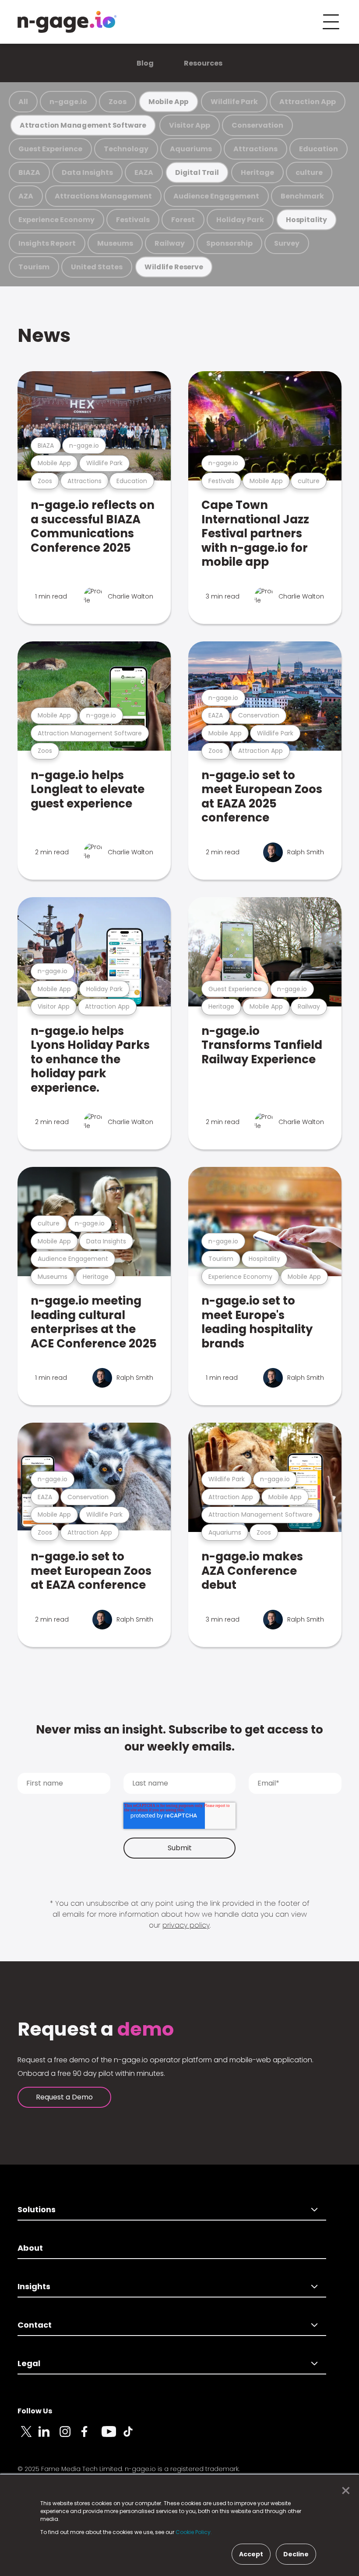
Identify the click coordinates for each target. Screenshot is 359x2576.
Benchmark (302, 196)
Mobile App (169, 102)
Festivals (133, 220)
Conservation (257, 125)
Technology (126, 149)
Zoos (118, 102)
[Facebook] (91, 2437)
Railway (170, 243)
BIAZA (29, 172)
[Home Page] (67, 22)
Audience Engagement (216, 196)
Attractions (255, 149)
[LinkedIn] (49, 2437)
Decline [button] (296, 2554)
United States (97, 267)
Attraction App (308, 102)
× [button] (343, 2491)
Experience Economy (56, 220)
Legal (29, 2363)
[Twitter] (28, 2437)
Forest (183, 220)
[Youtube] (112, 2437)
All (23, 102)
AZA (26, 196)
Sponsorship (229, 243)
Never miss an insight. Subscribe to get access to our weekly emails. (179, 1738)
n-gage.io (68, 102)
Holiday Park (240, 220)
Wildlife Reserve (174, 267)
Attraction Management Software (83, 125)
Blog (145, 63)
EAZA (144, 172)
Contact (35, 2325)
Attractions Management (103, 196)
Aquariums (191, 149)
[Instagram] (70, 2437)
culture (309, 172)
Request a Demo (64, 2097)
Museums (115, 243)
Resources (203, 63)
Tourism (34, 267)
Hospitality (306, 220)
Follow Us (35, 2411)
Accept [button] (251, 2554)
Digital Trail (197, 172)
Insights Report (47, 243)
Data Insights (87, 172)
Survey (287, 243)
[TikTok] (133, 2437)
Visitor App (190, 125)
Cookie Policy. (194, 2532)
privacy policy (186, 1925)
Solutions (37, 2209)
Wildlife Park (234, 102)
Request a (96, 2029)
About (30, 2248)
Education (319, 149)
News (44, 335)
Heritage (257, 172)
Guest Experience (50, 149)
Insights (34, 2286)
